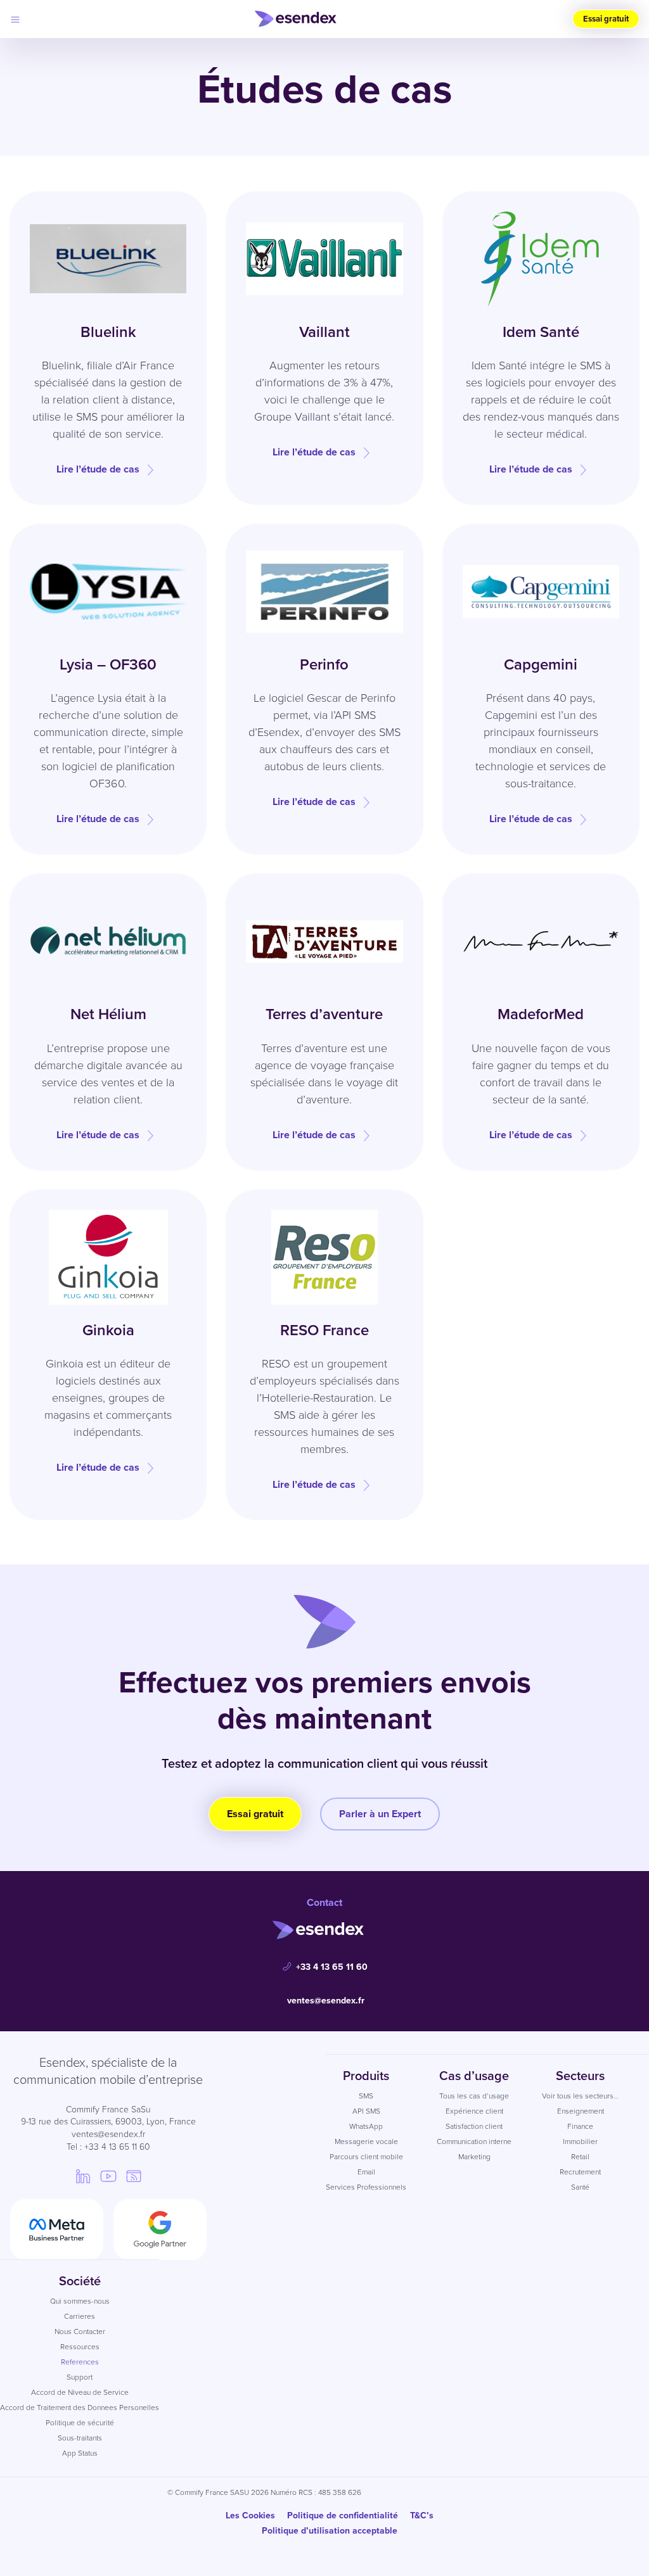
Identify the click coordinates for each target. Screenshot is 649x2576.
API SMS (366, 2111)
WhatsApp (366, 2126)
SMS (366, 2096)
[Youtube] (108, 2176)
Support (80, 2377)
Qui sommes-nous (80, 2301)
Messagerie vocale (366, 2141)
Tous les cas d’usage (474, 2096)
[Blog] (134, 2176)
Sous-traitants (80, 2438)
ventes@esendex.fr (326, 2001)
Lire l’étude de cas (98, 469)
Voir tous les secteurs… (580, 2096)
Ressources (80, 2347)
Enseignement (581, 2111)
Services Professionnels (366, 2187)
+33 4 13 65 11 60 (332, 1967)
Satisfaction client (474, 2126)
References (80, 2362)
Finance (580, 2126)
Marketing (474, 2157)
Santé (580, 2187)
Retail (580, 2157)
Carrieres (80, 2316)
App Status (80, 2453)
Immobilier (580, 2141)
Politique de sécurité (80, 2423)
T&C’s (422, 2516)
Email (366, 2172)
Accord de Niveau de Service (80, 2392)
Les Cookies (250, 2516)
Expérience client (474, 2111)
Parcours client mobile (366, 2157)
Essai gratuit (606, 19)
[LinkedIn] (83, 2176)
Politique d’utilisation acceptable (330, 2531)
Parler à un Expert (380, 1814)
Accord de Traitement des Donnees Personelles (80, 2408)
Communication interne (474, 2141)
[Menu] (15, 19)
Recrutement (580, 2172)
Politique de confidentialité (343, 2516)
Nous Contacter (80, 2332)
